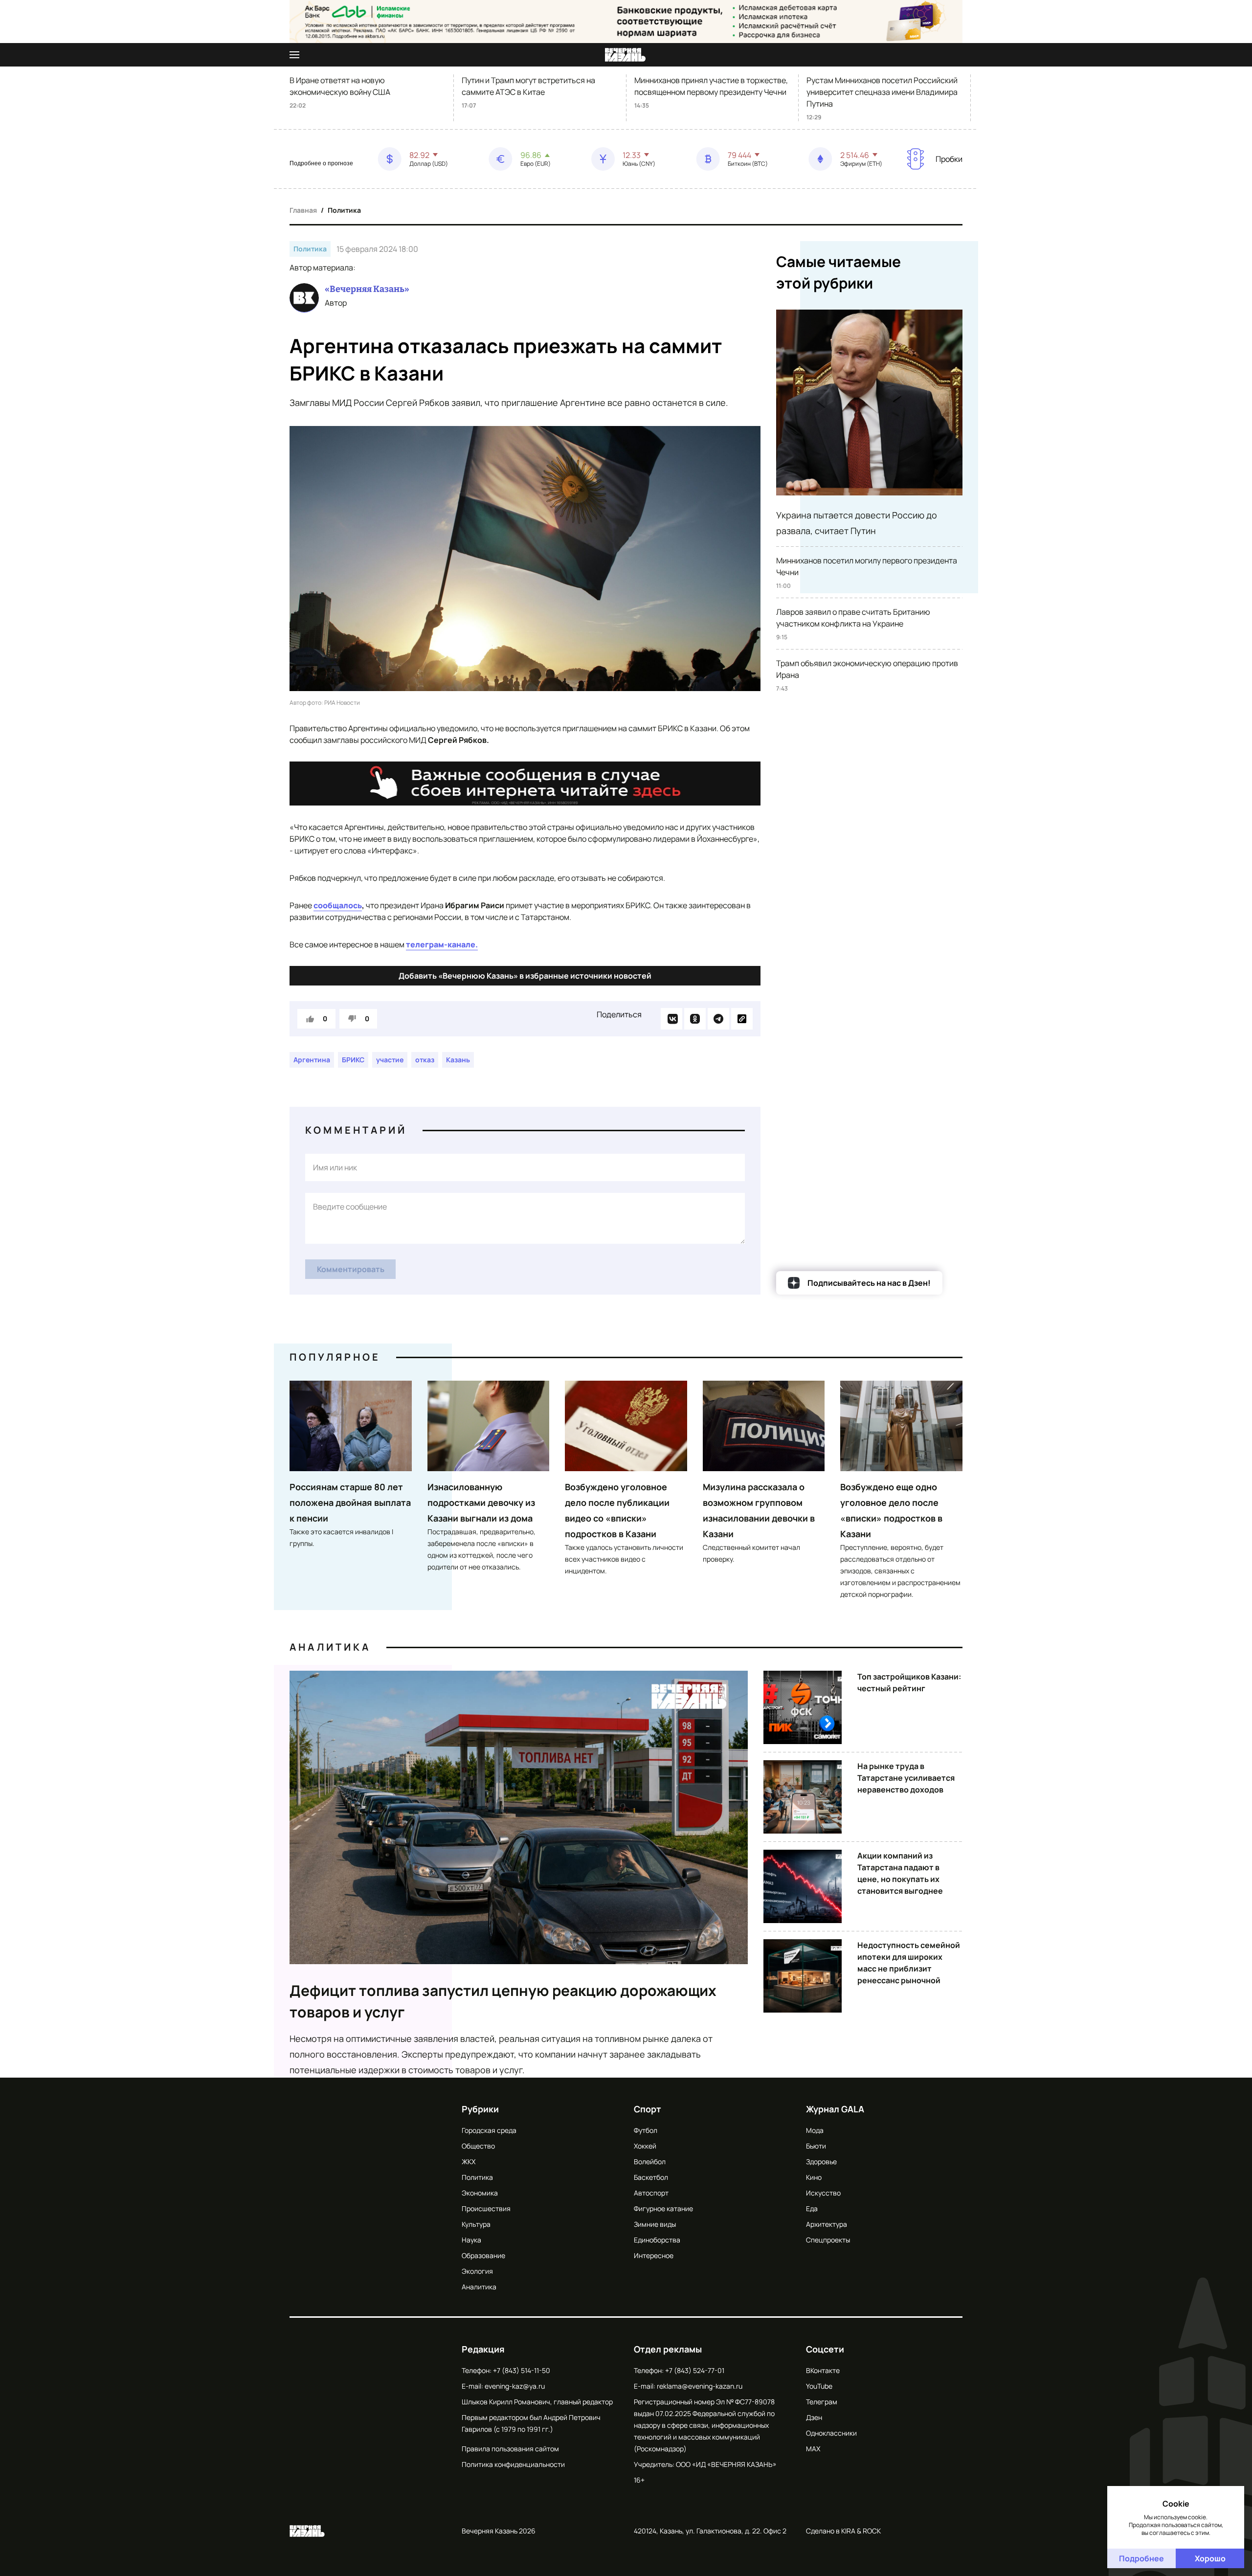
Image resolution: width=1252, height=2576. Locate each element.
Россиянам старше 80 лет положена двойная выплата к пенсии (350, 1502)
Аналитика (330, 1647)
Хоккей (645, 2146)
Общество (478, 2146)
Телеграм (822, 2402)
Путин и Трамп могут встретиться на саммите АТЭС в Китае (528, 86)
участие (390, 1060)
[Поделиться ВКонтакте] (671, 1019)
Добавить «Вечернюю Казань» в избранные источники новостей (525, 976)
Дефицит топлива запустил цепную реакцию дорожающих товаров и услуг (503, 2001)
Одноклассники (831, 2433)
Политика (344, 210)
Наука (471, 2240)
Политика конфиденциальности (513, 2464)
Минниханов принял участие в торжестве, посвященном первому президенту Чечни (711, 86)
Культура (476, 2224)
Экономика (480, 2193)
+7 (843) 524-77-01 (695, 2370)
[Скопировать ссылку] (742, 1019)
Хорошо (1210, 2558)
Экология (477, 2271)
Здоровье (821, 2162)
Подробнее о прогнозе (321, 163)
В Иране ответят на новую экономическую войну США (340, 86)
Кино (814, 2177)
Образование (483, 2255)
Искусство (823, 2193)
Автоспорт (651, 2193)
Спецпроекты (828, 2240)
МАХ (813, 2449)
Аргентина (312, 1060)
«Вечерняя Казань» (367, 289)
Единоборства (657, 2240)
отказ (425, 1060)
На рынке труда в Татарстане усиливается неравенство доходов (906, 1778)
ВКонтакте (823, 2370)
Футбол (646, 2130)
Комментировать (351, 1269)
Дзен (814, 2417)
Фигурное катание (663, 2208)
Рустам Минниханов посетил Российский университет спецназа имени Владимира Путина (882, 92)
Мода (815, 2130)
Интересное (654, 2255)
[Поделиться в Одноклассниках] (695, 1019)
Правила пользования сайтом (510, 2449)
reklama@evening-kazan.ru (700, 2386)
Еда (812, 2208)
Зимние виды (655, 2224)
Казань (458, 1060)
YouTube (819, 2386)
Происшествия (486, 2208)
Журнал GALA (835, 2109)
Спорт (648, 2109)
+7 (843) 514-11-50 (522, 2370)
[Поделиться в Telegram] (718, 1019)
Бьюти (816, 2146)
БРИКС (353, 1060)
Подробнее (1141, 2558)
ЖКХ (469, 2162)
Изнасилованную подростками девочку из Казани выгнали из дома (481, 1502)
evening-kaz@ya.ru (515, 2386)
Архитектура (827, 2224)
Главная (303, 210)
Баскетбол (651, 2177)
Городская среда (489, 2130)
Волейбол (650, 2162)
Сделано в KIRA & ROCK (843, 2531)
